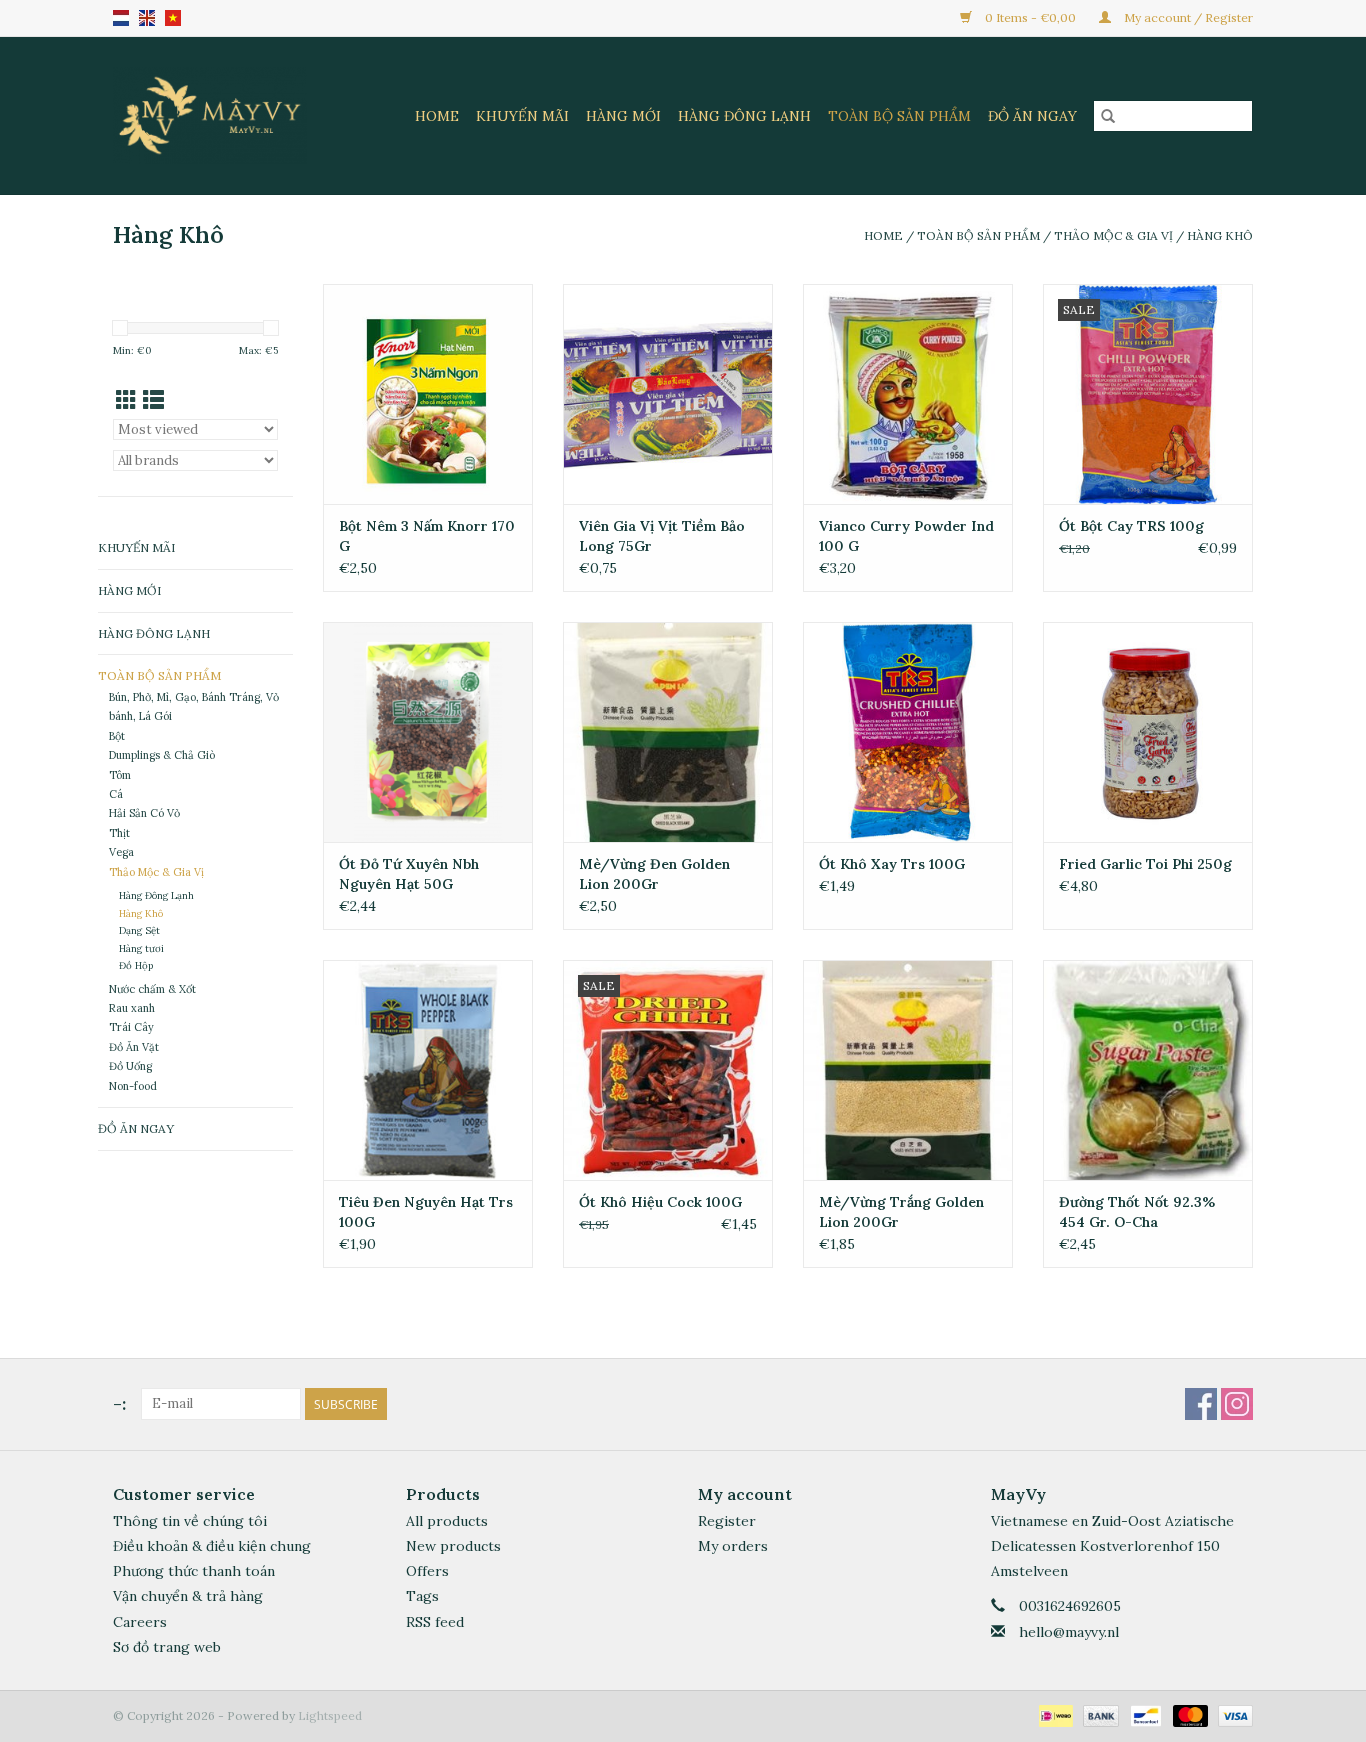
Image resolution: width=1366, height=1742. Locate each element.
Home (437, 116)
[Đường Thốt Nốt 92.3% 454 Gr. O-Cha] (1148, 1070)
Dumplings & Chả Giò (162, 755)
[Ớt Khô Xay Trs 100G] (908, 732)
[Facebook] (1201, 1404)
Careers (140, 1622)
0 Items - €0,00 (1030, 17)
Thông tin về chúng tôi (190, 1521)
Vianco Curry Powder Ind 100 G (906, 536)
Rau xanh (132, 1008)
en (147, 18)
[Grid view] (126, 400)
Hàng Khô (1220, 235)
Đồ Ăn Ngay (1032, 116)
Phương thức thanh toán (194, 1571)
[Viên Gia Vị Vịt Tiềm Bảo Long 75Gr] (668, 394)
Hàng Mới (623, 116)
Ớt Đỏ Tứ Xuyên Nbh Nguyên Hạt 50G (409, 874)
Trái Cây (131, 1027)
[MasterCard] (1188, 1714)
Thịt (119, 833)
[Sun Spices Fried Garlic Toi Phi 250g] (1148, 732)
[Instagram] (1237, 1404)
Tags (422, 1596)
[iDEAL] (1054, 1714)
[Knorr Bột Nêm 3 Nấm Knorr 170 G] (428, 394)
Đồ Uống (130, 1066)
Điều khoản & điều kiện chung (212, 1546)
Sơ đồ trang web (167, 1647)
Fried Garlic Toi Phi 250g (1145, 864)
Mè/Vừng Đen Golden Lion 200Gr (654, 874)
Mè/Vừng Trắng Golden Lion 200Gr (901, 1212)
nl (121, 18)
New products (453, 1546)
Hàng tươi (141, 948)
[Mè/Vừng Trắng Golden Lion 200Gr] (908, 1070)
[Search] (1108, 116)
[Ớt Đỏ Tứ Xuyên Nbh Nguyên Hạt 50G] (428, 732)
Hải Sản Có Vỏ (144, 813)
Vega (121, 852)
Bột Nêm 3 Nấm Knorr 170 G (427, 536)
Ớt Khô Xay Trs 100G (892, 864)
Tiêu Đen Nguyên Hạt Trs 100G (426, 1212)
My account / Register (1187, 17)
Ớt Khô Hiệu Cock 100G (660, 1202)
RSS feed (435, 1622)
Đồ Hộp (136, 965)
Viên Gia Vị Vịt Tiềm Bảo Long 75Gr (662, 536)
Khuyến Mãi (522, 116)
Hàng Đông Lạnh (744, 116)
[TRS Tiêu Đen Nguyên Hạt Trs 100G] (428, 1070)
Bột (117, 736)
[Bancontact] (1144, 1714)
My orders (733, 1546)
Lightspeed (330, 1715)
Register (727, 1521)
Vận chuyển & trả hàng (188, 1596)
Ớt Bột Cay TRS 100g (1131, 526)
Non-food (133, 1086)
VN (173, 18)
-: (119, 1403)
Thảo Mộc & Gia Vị (1115, 235)
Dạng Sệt (139, 930)
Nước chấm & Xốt (152, 989)
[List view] (153, 400)
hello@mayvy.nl (1069, 1632)
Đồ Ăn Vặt (134, 1047)
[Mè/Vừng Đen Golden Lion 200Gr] (668, 732)
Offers (427, 1571)
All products (447, 1521)
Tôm (120, 775)
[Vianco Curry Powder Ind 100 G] (908, 394)
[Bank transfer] (1098, 1714)
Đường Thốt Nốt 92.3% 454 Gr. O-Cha (1137, 1212)
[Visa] (1232, 1714)
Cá (116, 794)
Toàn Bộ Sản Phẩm (899, 116)
